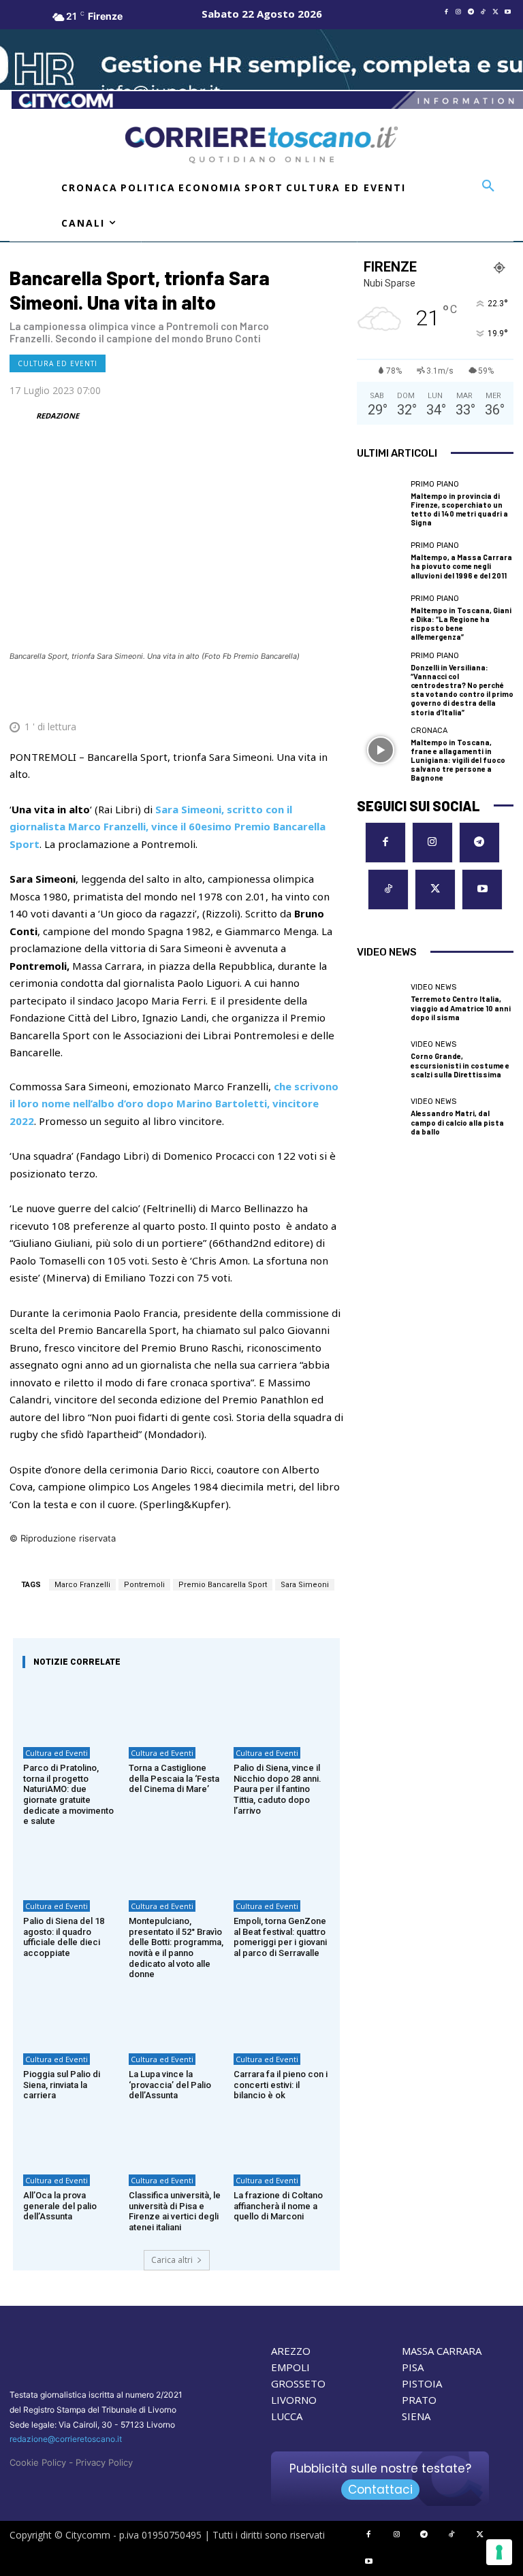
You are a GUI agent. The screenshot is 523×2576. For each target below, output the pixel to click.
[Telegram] (471, 12)
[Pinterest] (234, 694)
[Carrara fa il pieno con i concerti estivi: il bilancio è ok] (282, 2015)
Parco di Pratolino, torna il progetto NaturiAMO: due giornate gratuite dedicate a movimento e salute (68, 1794)
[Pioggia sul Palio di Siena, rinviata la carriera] (71, 2015)
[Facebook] (446, 12)
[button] (488, 186)
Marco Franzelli (82, 1585)
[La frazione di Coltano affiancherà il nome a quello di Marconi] (282, 2136)
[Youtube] (507, 12)
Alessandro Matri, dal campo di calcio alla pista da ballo (457, 1122)
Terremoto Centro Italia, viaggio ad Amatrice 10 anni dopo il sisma (461, 1008)
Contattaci (380, 2490)
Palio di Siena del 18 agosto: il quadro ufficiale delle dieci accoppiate (64, 1937)
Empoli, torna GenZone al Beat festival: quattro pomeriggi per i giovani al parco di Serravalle (280, 1937)
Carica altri (172, 2260)
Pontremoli (144, 1585)
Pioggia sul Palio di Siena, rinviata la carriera (62, 2085)
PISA (413, 2367)
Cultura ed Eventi (58, 363)
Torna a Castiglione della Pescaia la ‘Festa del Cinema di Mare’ (174, 1778)
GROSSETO (298, 2383)
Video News (433, 987)
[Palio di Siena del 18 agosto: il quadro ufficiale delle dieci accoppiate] (71, 1862)
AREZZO (291, 2351)
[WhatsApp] (266, 694)
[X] (495, 12)
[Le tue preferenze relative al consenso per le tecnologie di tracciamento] (499, 2552)
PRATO (419, 2400)
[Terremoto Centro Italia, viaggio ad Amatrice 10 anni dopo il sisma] (380, 1003)
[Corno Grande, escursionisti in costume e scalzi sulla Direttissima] (380, 1060)
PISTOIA (422, 2383)
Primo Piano (435, 484)
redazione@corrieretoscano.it (66, 2439)
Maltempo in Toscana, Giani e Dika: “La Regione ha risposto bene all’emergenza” (461, 624)
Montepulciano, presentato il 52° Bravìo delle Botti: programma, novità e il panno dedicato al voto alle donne (176, 1947)
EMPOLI (290, 2367)
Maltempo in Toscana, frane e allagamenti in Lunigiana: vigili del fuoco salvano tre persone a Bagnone (458, 760)
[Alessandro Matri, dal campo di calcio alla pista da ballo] (380, 1117)
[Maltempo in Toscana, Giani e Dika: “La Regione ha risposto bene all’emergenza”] (380, 618)
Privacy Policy (104, 2462)
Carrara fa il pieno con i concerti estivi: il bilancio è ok (281, 2085)
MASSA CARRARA (442, 2351)
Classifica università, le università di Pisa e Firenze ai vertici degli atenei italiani (175, 2211)
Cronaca (429, 731)
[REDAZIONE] (22, 416)
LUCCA (287, 2416)
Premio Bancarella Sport (223, 1585)
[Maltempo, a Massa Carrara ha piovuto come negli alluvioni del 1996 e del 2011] (380, 561)
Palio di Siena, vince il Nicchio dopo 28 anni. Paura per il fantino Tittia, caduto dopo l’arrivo (278, 1789)
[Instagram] (458, 12)
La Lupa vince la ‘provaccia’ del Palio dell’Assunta (170, 2085)
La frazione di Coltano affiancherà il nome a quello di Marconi (278, 2206)
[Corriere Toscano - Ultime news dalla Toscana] (261, 145)
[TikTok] (483, 12)
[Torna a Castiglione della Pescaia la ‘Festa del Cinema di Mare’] (177, 1709)
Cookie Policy (38, 2462)
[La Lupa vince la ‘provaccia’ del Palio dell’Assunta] (177, 2015)
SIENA (416, 2416)
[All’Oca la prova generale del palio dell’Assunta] (71, 2136)
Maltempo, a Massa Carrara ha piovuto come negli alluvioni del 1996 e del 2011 (461, 566)
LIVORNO (294, 2400)
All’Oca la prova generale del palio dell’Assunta (60, 2206)
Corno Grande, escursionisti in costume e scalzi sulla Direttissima (460, 1065)
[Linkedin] (297, 694)
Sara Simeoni (305, 1585)
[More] (329, 694)
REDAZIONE (58, 415)
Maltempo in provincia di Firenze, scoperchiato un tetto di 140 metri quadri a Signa (459, 509)
